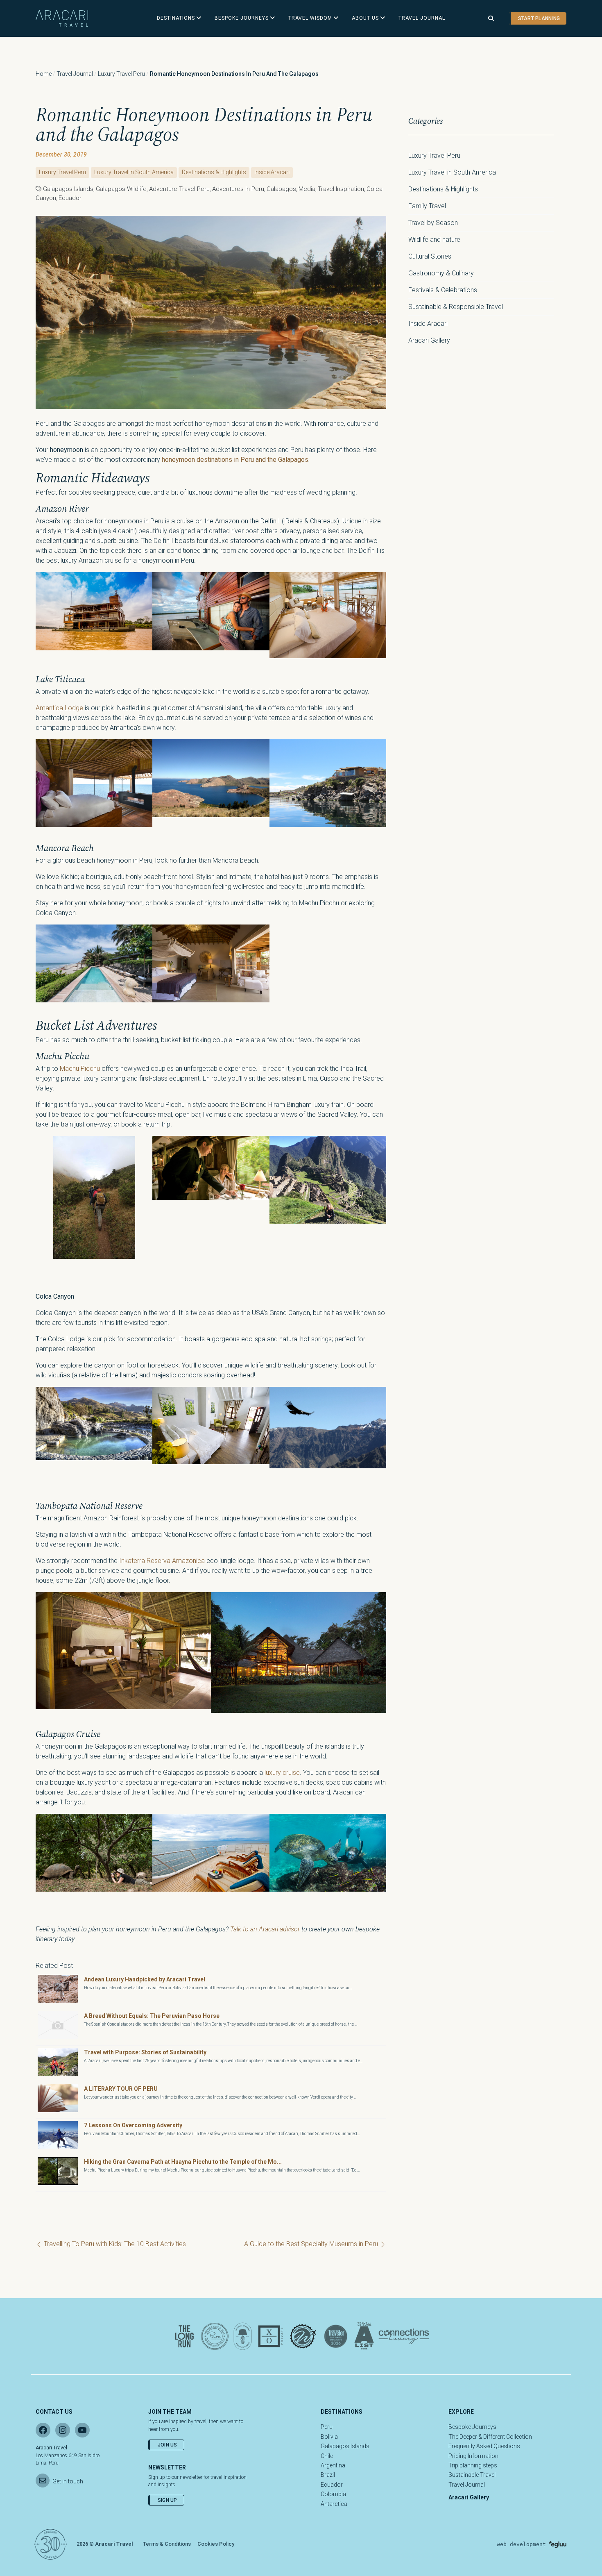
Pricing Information (473, 2456)
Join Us (167, 2445)
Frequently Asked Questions (484, 2446)
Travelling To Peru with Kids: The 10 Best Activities (114, 2244)
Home (44, 74)
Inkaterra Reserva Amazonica (162, 1561)
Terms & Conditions (167, 2544)
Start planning (539, 18)
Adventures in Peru (238, 189)
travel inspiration (341, 189)
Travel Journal (75, 74)
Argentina (333, 2465)
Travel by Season (433, 223)
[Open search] (491, 19)
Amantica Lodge (59, 708)
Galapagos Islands (345, 2446)
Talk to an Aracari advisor (265, 1929)
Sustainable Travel (472, 2475)
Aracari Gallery (429, 340)
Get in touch (68, 2481)
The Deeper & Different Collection (490, 2437)
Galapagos (281, 189)
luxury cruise (282, 1773)
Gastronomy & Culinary (441, 273)
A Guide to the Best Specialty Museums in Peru (312, 2244)
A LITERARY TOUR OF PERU (121, 2089)
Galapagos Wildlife (121, 189)
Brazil (328, 2475)
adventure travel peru (179, 189)
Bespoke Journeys (472, 2427)
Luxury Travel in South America (134, 172)
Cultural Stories (430, 256)
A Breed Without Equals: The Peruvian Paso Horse (152, 2016)
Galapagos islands (68, 189)
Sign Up (167, 2500)
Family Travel (427, 206)
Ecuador (70, 198)
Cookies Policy (216, 2544)
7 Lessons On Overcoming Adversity (133, 2125)
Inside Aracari (272, 172)
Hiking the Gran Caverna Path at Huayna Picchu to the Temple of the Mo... (183, 2162)
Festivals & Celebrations (443, 290)
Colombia (333, 2494)
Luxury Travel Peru (121, 74)
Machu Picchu (80, 1069)
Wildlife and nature (434, 240)
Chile (327, 2456)
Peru (327, 2427)
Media (307, 189)
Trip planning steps (473, 2465)
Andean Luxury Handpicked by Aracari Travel (145, 1979)
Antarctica (334, 2504)
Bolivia (329, 2437)
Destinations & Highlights (214, 172)
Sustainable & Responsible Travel (456, 307)
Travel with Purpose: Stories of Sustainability (145, 2052)
